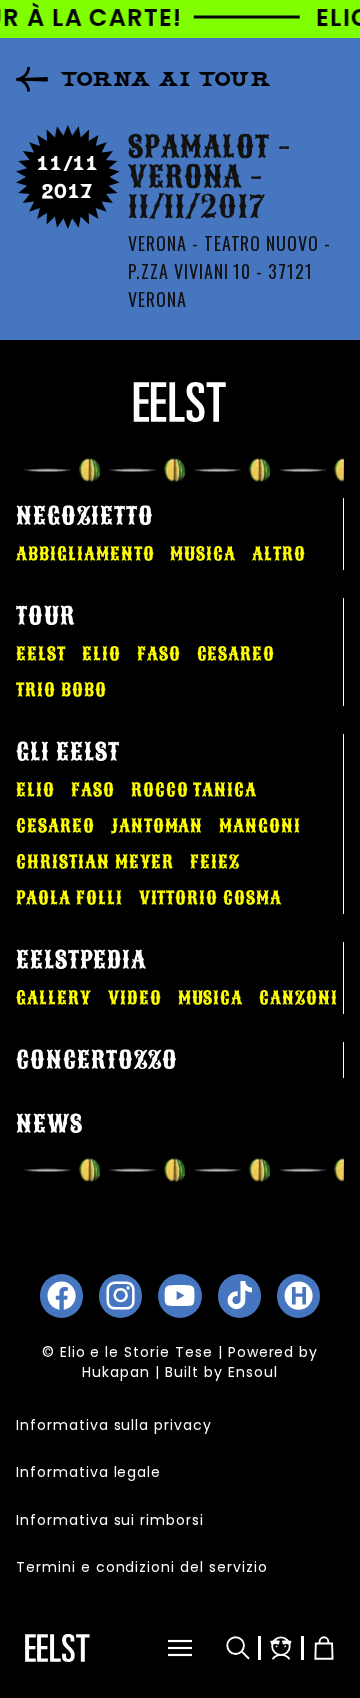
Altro (279, 554)
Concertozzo (97, 1060)
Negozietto (85, 516)
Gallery (54, 998)
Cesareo (236, 654)
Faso (159, 654)
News (49, 1124)
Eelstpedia (81, 960)
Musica (203, 554)
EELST (41, 654)
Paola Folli (69, 898)
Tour (45, 616)
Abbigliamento (85, 554)
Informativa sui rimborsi (110, 1520)
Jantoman (157, 826)
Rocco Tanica (194, 790)
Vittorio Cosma (210, 898)
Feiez (215, 862)
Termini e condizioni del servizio (142, 1567)
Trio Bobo (61, 690)
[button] (159, 1648)
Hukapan (116, 1372)
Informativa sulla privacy (114, 1425)
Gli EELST (68, 752)
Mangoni (260, 826)
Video (135, 998)
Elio (101, 654)
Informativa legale (88, 1472)
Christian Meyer (95, 862)
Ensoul (253, 1372)
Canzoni (298, 998)
